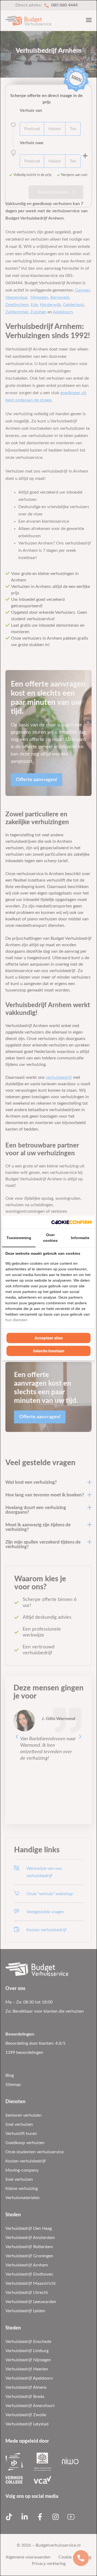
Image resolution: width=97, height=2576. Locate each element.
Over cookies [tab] (50, 1238)
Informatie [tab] (80, 1238)
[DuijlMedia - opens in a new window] (71, 1222)
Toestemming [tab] (19, 1238)
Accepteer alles (49, 1338)
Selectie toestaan (49, 1351)
